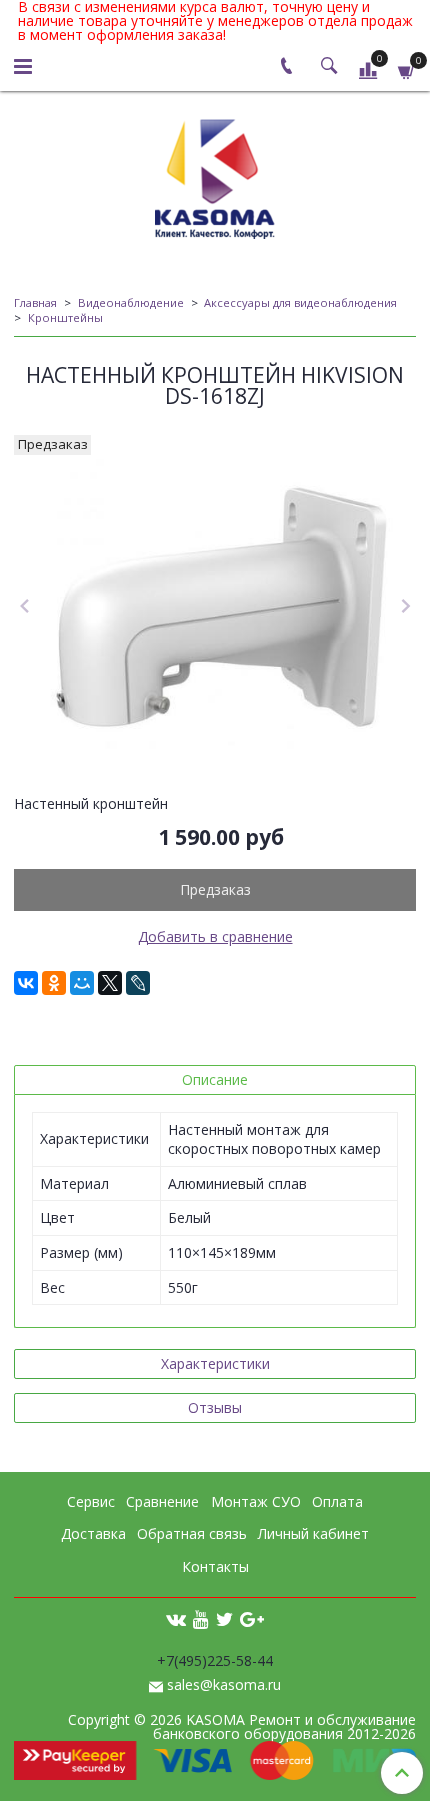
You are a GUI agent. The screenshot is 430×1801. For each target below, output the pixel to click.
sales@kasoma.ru (224, 1684)
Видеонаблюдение (131, 302)
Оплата (337, 1501)
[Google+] (252, 1618)
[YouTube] (201, 1618)
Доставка (93, 1533)
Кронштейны (65, 317)
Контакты (215, 1566)
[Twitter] (224, 1618)
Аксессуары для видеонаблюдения (300, 302)
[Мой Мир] (82, 983)
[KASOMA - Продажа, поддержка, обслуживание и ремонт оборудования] (215, 174)
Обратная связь (192, 1533)
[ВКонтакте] (26, 983)
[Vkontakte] (176, 1618)
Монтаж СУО (256, 1501)
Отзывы (215, 1407)
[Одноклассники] (54, 983)
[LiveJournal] (138, 983)
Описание (215, 1079)
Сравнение (162, 1501)
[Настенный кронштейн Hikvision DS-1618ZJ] (215, 607)
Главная (35, 302)
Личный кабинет (313, 1533)
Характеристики (215, 1363)
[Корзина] (407, 69)
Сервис (91, 1501)
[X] (110, 983)
